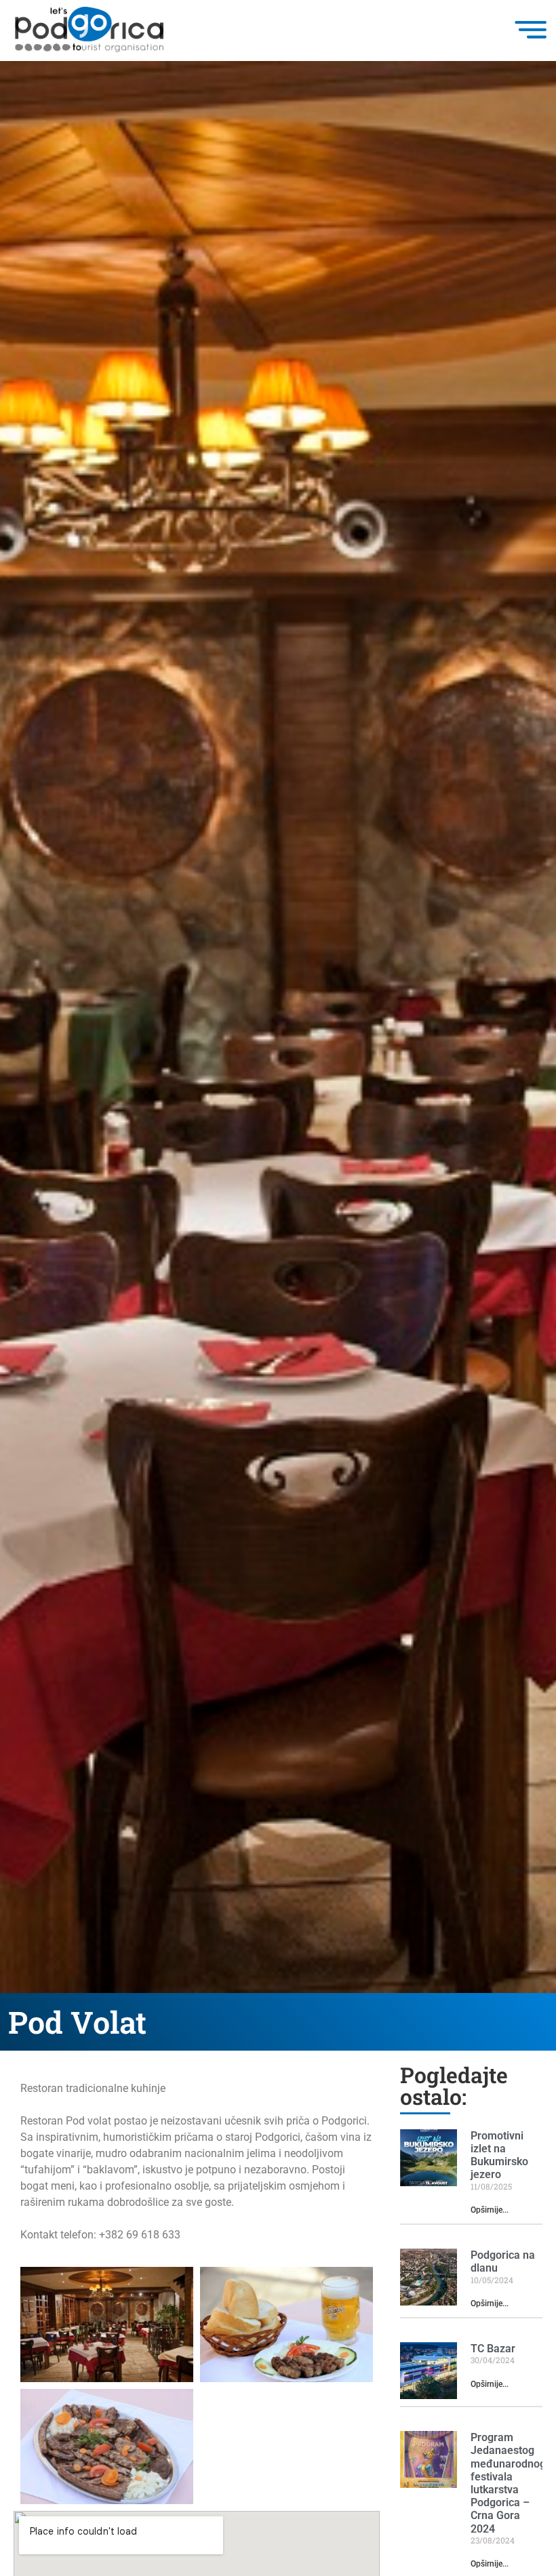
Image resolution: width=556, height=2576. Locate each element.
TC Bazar (493, 2349)
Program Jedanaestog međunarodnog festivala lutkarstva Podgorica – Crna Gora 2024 (508, 2483)
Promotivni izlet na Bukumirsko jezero (499, 2155)
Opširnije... (490, 2210)
